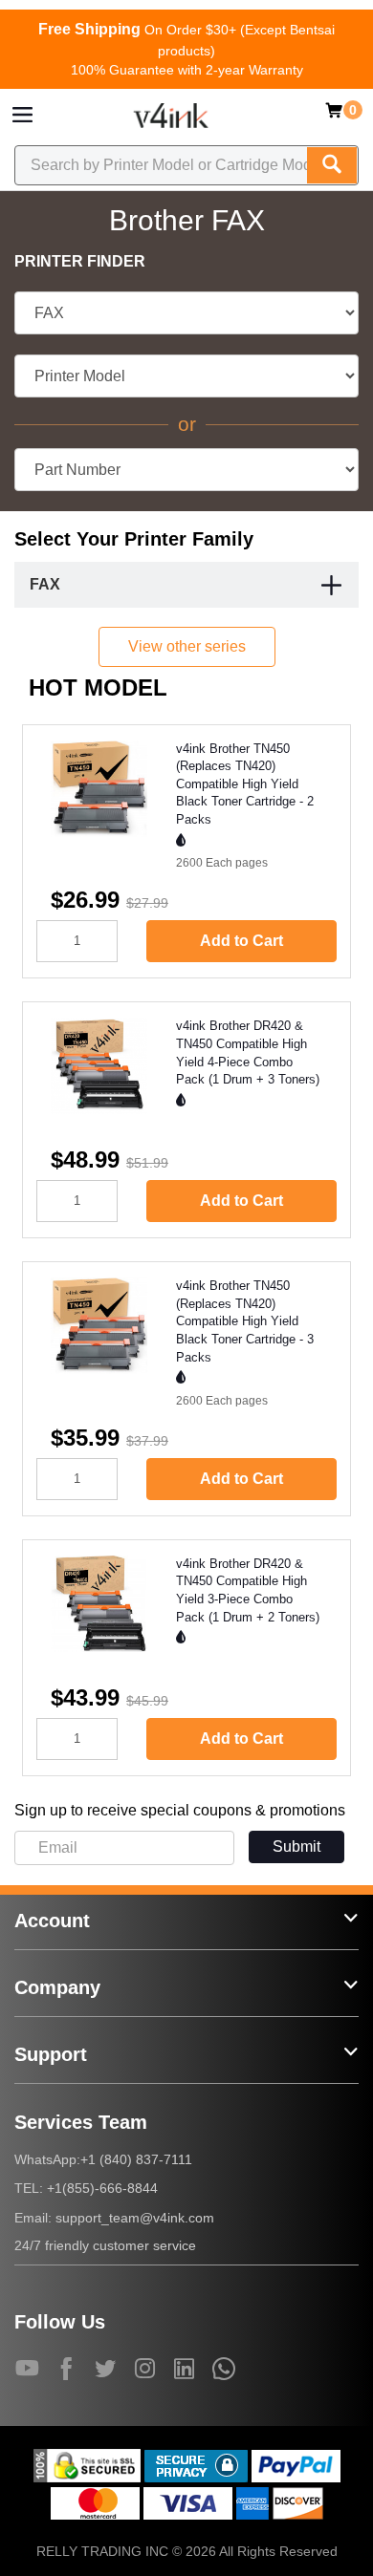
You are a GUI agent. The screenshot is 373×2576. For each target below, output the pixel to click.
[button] (332, 587)
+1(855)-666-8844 (102, 2188)
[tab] (186, 585)
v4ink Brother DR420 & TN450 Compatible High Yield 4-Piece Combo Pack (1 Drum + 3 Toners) (248, 1052)
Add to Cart (241, 941)
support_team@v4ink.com (135, 2218)
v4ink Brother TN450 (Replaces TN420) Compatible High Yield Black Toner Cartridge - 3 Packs (245, 1321)
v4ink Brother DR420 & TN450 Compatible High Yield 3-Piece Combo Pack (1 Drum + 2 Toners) (248, 1590)
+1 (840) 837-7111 (136, 2159)
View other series (187, 646)
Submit (296, 1846)
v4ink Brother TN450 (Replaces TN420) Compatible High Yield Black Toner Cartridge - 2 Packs (245, 784)
